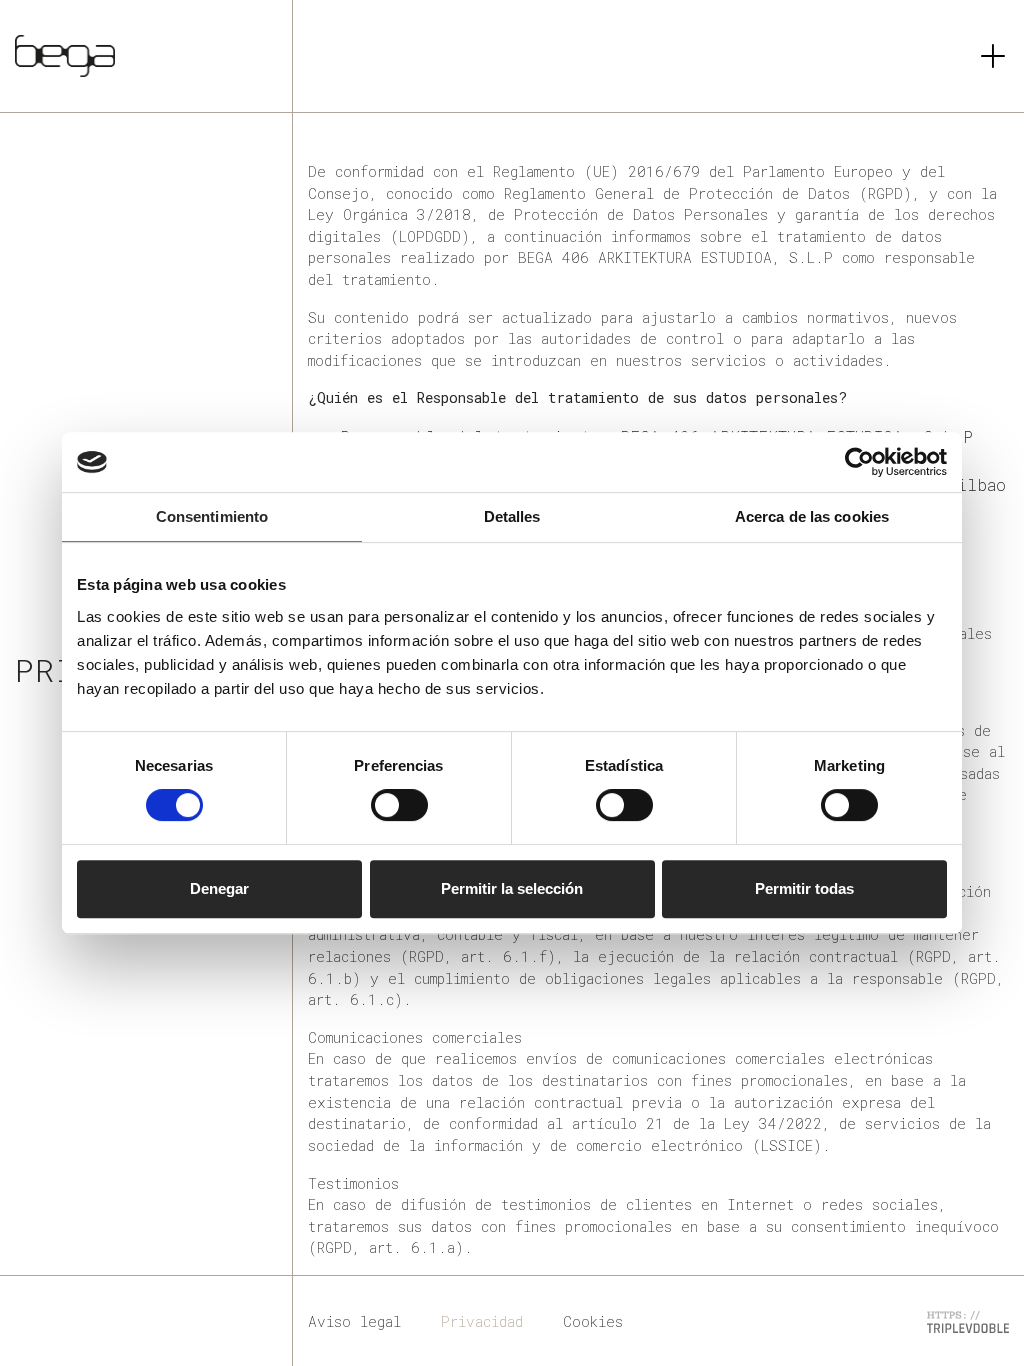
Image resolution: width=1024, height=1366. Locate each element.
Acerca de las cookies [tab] (812, 516)
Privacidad (482, 1321)
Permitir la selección (512, 888)
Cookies (593, 1321)
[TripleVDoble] (968, 1320)
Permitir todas (804, 888)
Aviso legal (354, 1321)
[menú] (993, 56)
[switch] (399, 805)
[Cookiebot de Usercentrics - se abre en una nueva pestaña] (859, 462)
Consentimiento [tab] (212, 516)
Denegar (219, 888)
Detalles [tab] (512, 516)
